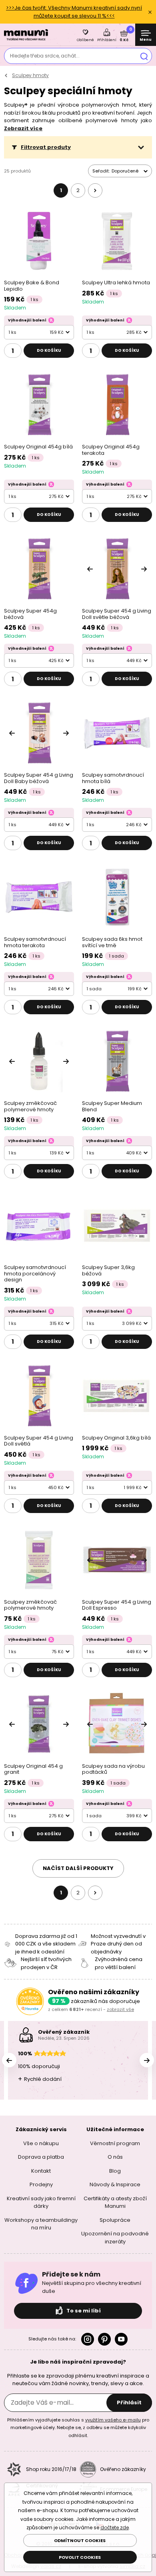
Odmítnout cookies (80, 2540)
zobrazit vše (120, 2009)
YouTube (121, 2339)
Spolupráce (115, 2220)
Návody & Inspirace (115, 2184)
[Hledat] (144, 56)
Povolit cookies (80, 2557)
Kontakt (41, 2170)
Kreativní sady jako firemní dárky (41, 2202)
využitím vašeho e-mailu (113, 2419)
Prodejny (41, 2184)
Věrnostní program (115, 2143)
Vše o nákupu (41, 2143)
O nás (115, 2157)
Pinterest (104, 2339)
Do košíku (49, 350)
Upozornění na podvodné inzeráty (115, 2238)
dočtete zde (115, 2527)
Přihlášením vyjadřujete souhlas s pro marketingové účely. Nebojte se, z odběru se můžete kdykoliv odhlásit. (78, 2427)
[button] (78, 147)
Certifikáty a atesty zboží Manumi (115, 2202)
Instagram (88, 2339)
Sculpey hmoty (30, 75)
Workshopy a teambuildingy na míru (41, 2224)
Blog (115, 2170)
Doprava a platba (41, 2157)
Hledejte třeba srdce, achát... (45, 56)
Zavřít (150, 12)
